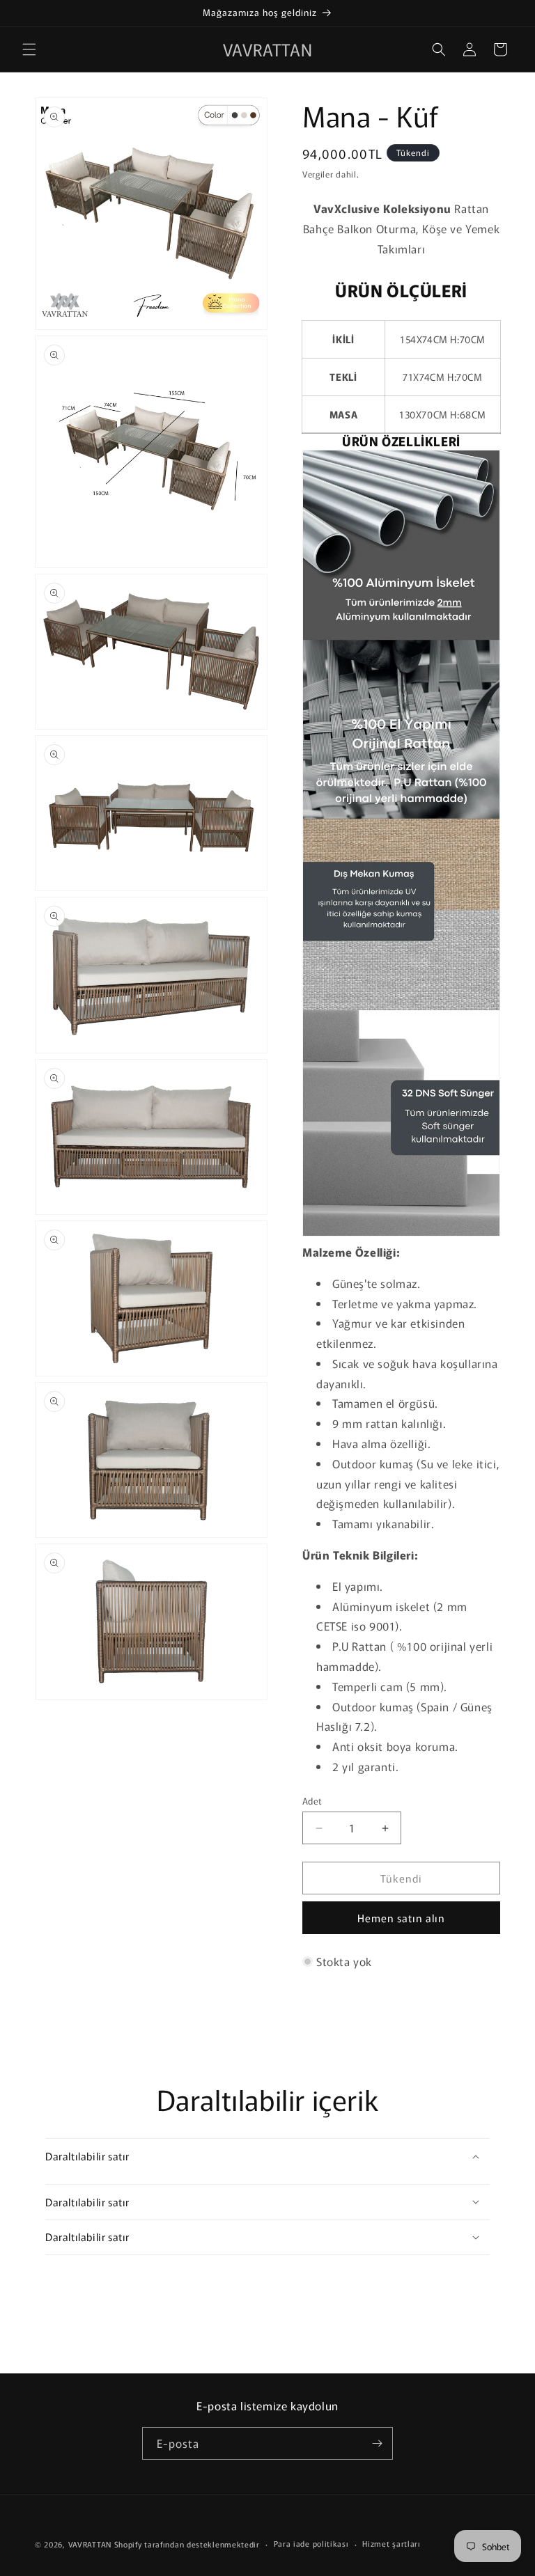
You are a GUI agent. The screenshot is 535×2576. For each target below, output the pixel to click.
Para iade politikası (311, 2543)
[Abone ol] (377, 2443)
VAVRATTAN (90, 2544)
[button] (29, 49)
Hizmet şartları (391, 2543)
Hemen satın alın (401, 1918)
